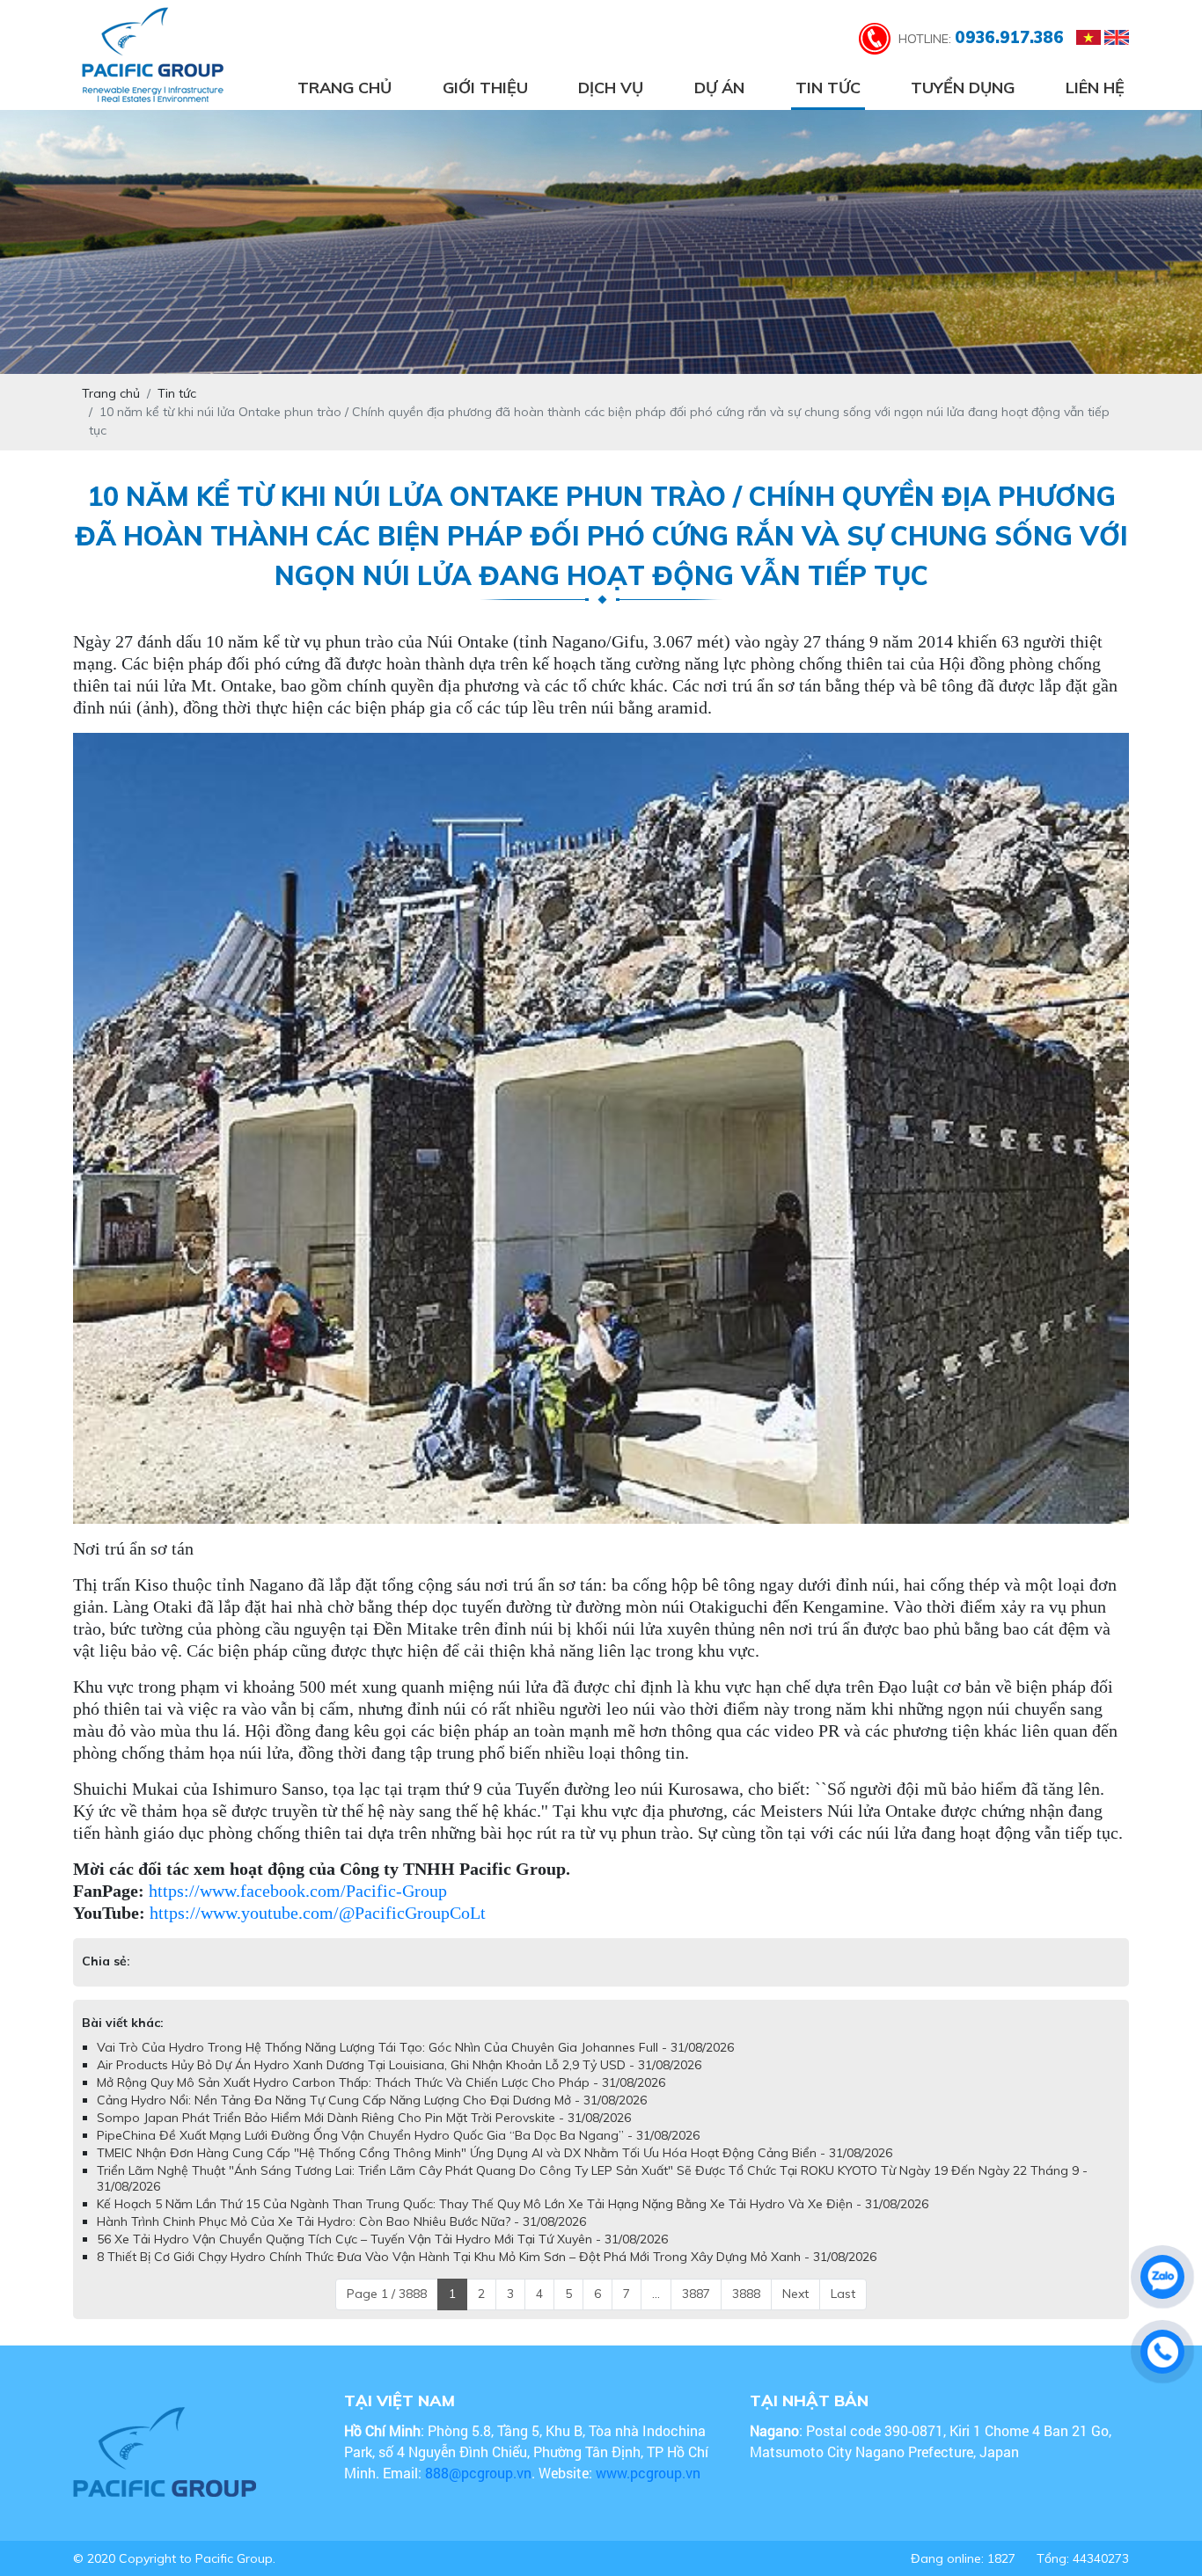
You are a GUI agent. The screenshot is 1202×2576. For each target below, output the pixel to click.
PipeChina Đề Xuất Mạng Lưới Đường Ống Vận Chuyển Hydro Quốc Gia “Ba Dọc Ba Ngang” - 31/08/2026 (398, 2153)
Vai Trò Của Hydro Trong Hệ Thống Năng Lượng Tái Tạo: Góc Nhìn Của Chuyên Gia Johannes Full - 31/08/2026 (415, 2065)
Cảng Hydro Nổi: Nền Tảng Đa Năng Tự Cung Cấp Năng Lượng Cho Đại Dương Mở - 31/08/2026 (372, 2118)
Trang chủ (344, 88)
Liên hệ (1095, 88)
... (656, 2311)
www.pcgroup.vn (650, 2490)
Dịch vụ (611, 88)
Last (843, 2311)
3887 (696, 2311)
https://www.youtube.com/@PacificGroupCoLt (318, 1913)
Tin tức (828, 88)
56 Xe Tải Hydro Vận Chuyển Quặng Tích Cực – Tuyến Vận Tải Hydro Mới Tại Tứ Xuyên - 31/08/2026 (382, 2257)
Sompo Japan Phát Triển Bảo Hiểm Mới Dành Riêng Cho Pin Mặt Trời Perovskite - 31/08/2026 (364, 2135)
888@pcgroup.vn (478, 2490)
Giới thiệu (485, 88)
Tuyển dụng (963, 88)
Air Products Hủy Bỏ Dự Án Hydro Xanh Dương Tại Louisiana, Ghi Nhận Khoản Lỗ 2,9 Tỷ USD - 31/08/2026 (399, 2082)
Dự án (719, 88)
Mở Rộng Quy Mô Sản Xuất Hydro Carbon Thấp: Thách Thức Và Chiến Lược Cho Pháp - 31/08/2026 (381, 2100)
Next (795, 2311)
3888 (746, 2311)
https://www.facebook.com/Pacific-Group (298, 1891)
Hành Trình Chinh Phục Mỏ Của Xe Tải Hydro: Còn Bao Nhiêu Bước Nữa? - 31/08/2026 (341, 2239)
